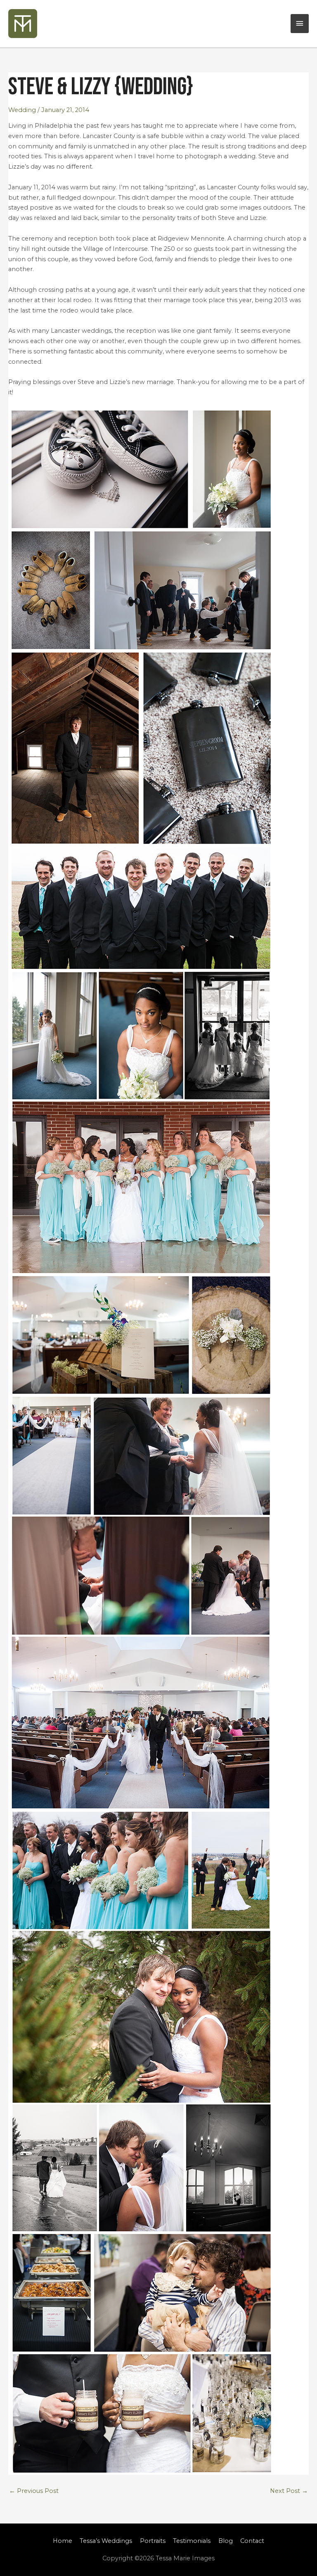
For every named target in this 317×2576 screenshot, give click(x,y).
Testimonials (192, 2541)
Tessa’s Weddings (106, 2541)
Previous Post (34, 2491)
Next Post (289, 2491)
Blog (226, 2541)
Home (63, 2541)
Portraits (153, 2541)
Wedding (22, 110)
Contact (252, 2541)
